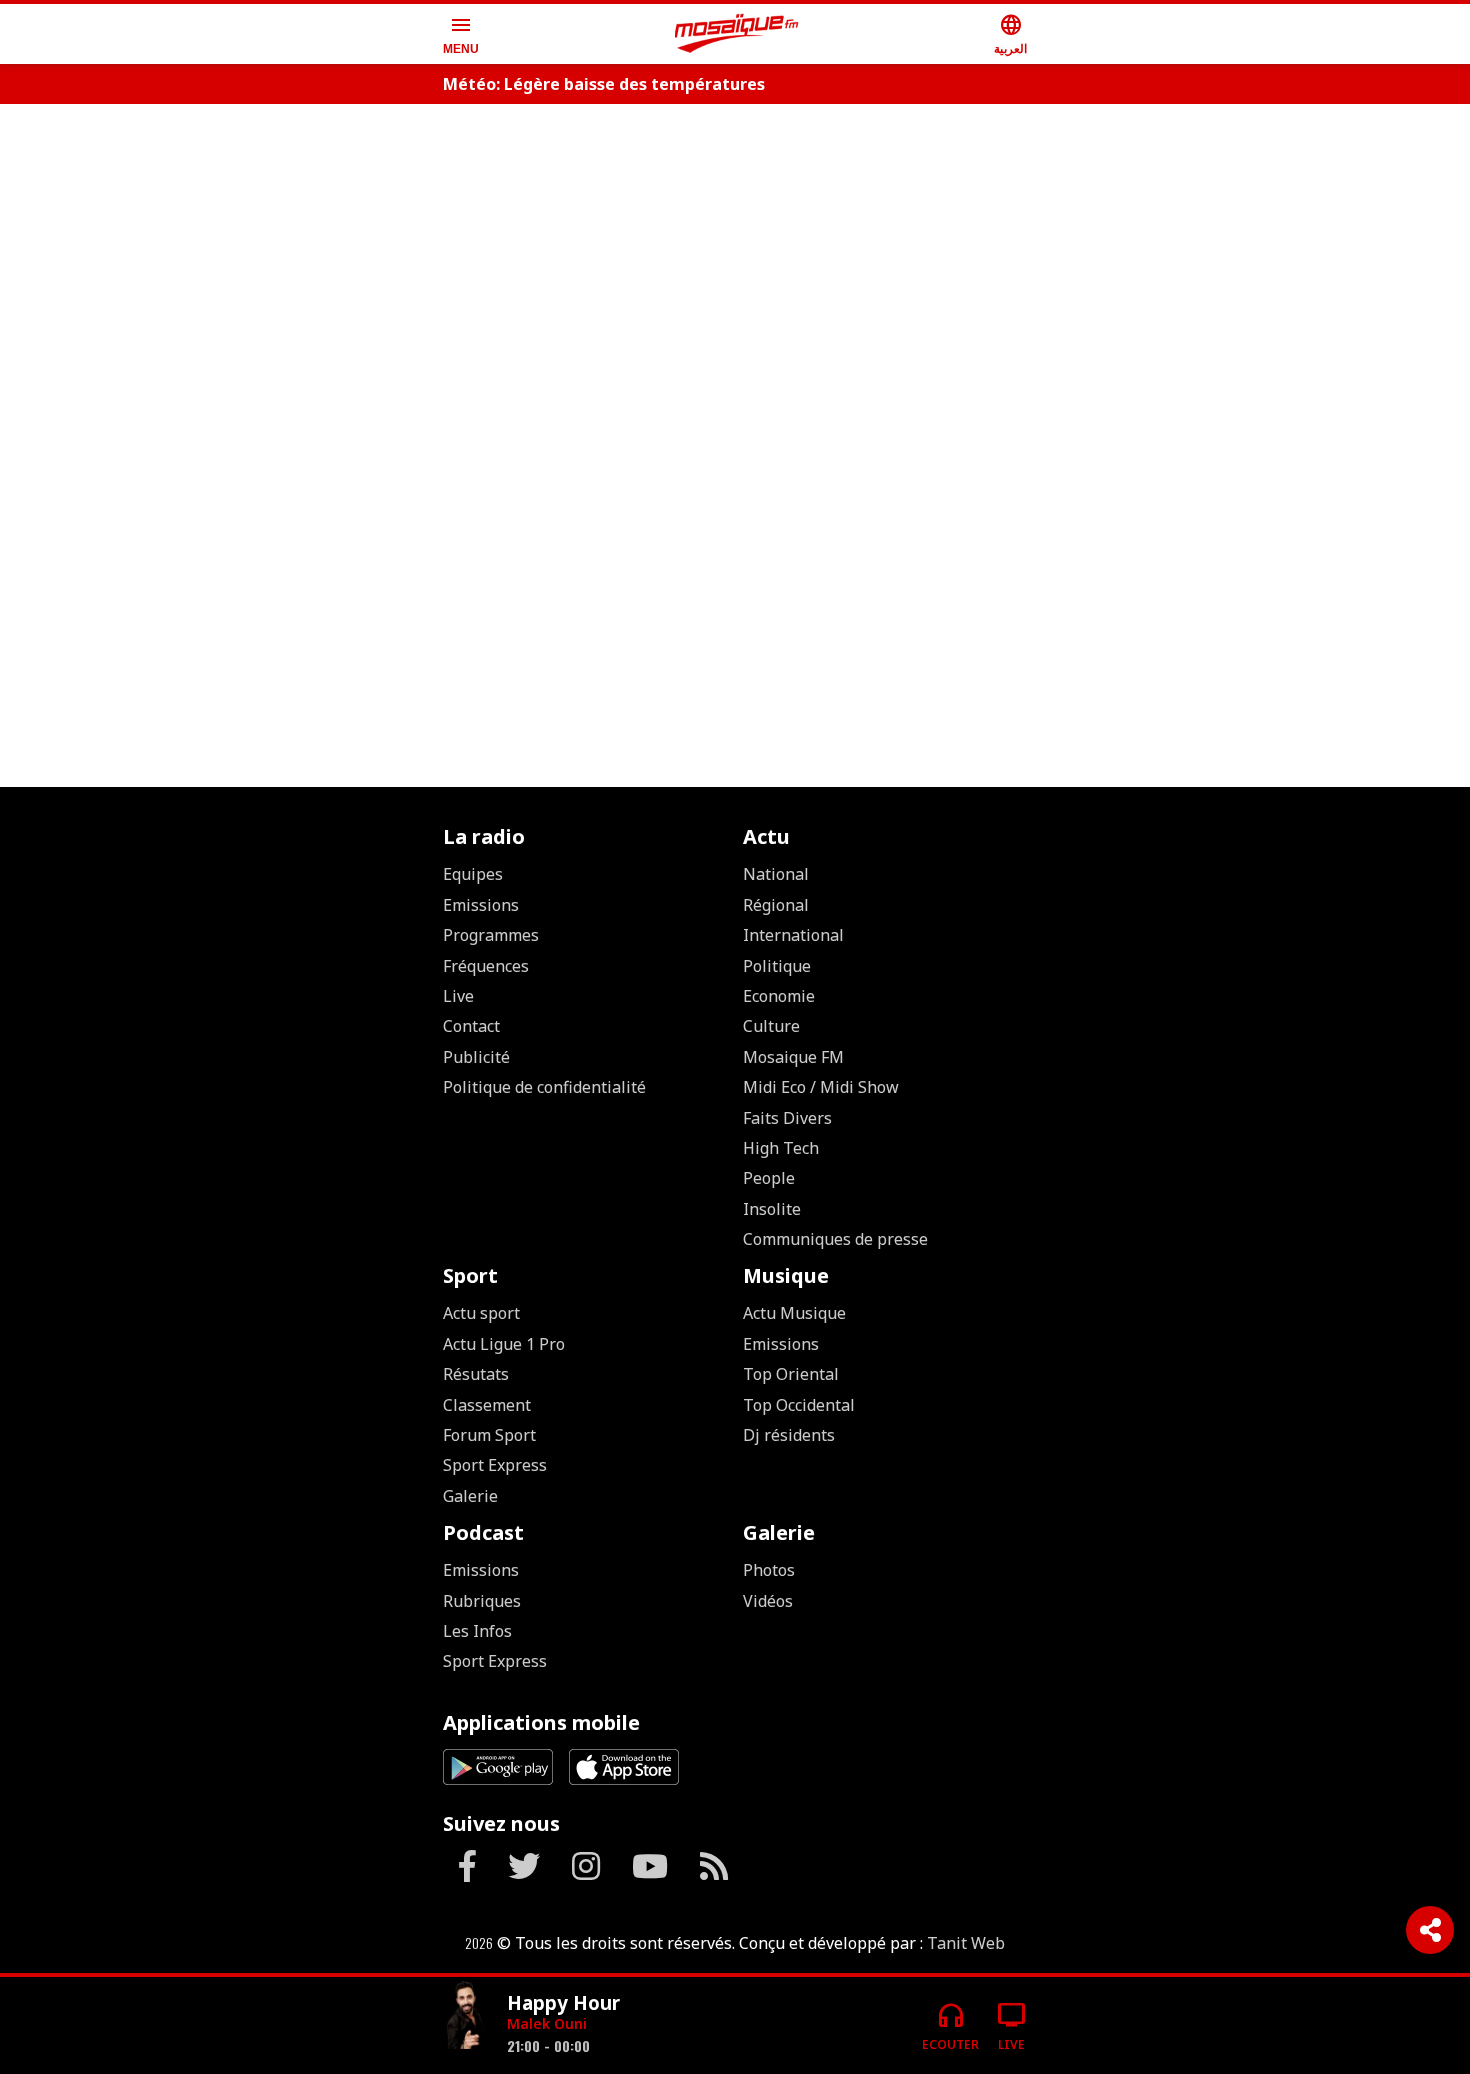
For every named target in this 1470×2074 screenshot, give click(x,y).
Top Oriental (791, 1374)
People (769, 1178)
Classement (487, 1405)
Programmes (491, 935)
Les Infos (477, 1631)
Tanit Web (966, 1943)
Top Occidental (799, 1405)
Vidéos (768, 1601)
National (776, 874)
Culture (771, 1026)
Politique (777, 966)
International (793, 935)
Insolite (772, 1209)
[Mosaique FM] (737, 34)
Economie (779, 996)
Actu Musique (794, 1313)
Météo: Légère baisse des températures (604, 84)
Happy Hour (563, 2002)
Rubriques (482, 1601)
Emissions (481, 905)
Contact (471, 1026)
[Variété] (467, 2017)
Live (458, 996)
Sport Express (495, 1465)
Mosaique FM (793, 1057)
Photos (769, 1570)
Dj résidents (789, 1435)
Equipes (473, 874)
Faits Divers (787, 1118)
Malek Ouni (547, 2023)
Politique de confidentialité (544, 1087)
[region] (735, 182)
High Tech (781, 1148)
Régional (776, 905)
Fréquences (486, 966)
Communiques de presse (835, 1239)
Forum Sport (489, 1435)
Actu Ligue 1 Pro (504, 1344)
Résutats (476, 1374)
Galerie (470, 1496)
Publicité (476, 1057)
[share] (1430, 1930)
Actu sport (481, 1313)
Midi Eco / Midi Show (821, 1087)
